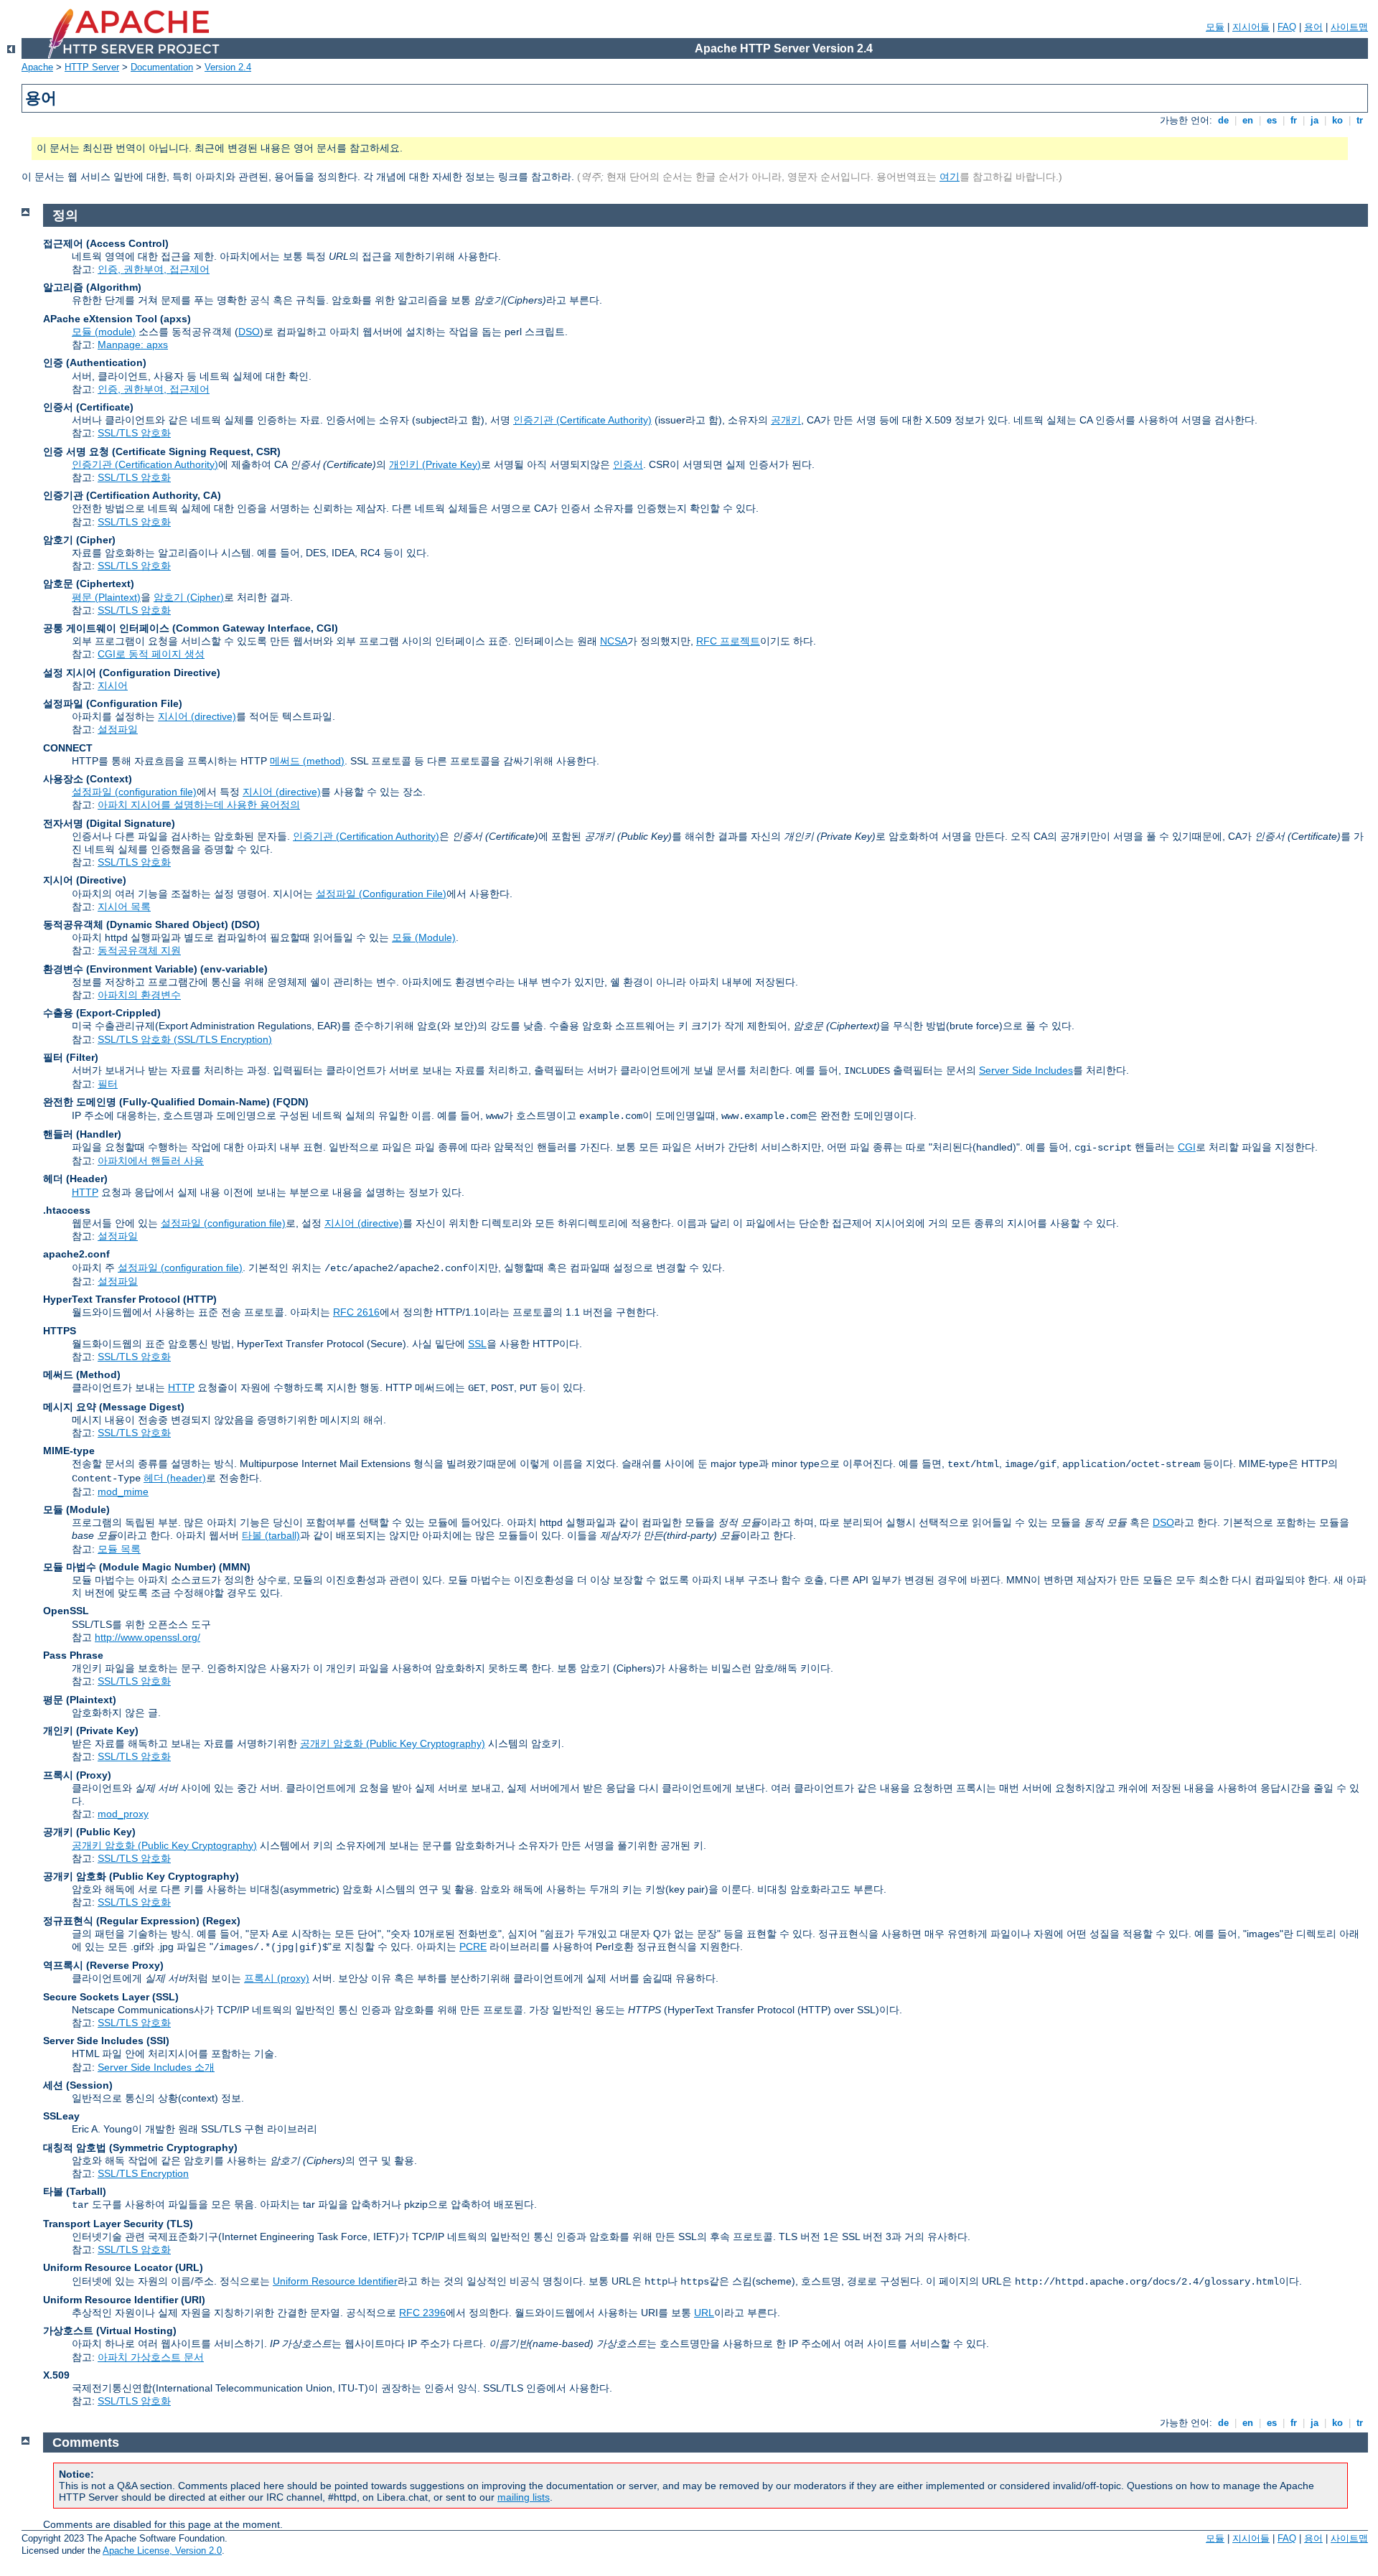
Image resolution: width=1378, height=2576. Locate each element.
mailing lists (524, 2497)
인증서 (628, 464)
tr (1360, 120)
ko (1337, 120)
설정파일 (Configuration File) (381, 894)
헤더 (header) (175, 1478)
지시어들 (1251, 27)
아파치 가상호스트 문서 (151, 2357)
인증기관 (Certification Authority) (145, 464)
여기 (950, 177)
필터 (108, 1084)
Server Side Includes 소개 (156, 2067)
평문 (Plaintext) (106, 597)
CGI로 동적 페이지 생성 (151, 654)
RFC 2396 (422, 2313)
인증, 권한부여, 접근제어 (154, 269)
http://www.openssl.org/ (147, 1637)
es (1272, 120)
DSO (249, 332)
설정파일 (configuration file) (134, 792)
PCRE (473, 1947)
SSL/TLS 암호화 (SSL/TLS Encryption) (185, 1039)
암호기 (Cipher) (189, 597)
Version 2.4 (228, 67)
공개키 (786, 420)
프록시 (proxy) (277, 1978)
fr (1294, 120)
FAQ (1287, 27)
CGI (1187, 1147)
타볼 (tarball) (271, 1535)
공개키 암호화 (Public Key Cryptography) (393, 1743)
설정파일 (118, 729)
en (1248, 120)
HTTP (85, 1192)
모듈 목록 (119, 1549)
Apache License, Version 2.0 (162, 2551)
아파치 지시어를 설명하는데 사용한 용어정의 (199, 805)
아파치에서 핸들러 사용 (151, 1161)
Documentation (162, 67)
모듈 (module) (104, 332)
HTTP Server (92, 67)
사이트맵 (1349, 27)
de (1223, 120)
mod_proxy (123, 1814)
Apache (37, 67)
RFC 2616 (356, 1312)
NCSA (614, 641)
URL (704, 2313)
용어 (1313, 27)
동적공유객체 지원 (139, 950)
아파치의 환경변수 (139, 995)
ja (1314, 120)
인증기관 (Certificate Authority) (582, 420)
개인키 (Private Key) (435, 464)
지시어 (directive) (197, 716)
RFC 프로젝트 (728, 641)
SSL (477, 1344)
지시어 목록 (124, 907)
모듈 (1215, 27)
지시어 (113, 685)
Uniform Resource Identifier (335, 2281)
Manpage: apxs (133, 345)
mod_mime (123, 1491)
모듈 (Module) (424, 937)
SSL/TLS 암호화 (134, 433)
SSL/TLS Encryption (143, 2173)
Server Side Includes (1026, 1070)
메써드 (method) (307, 761)
